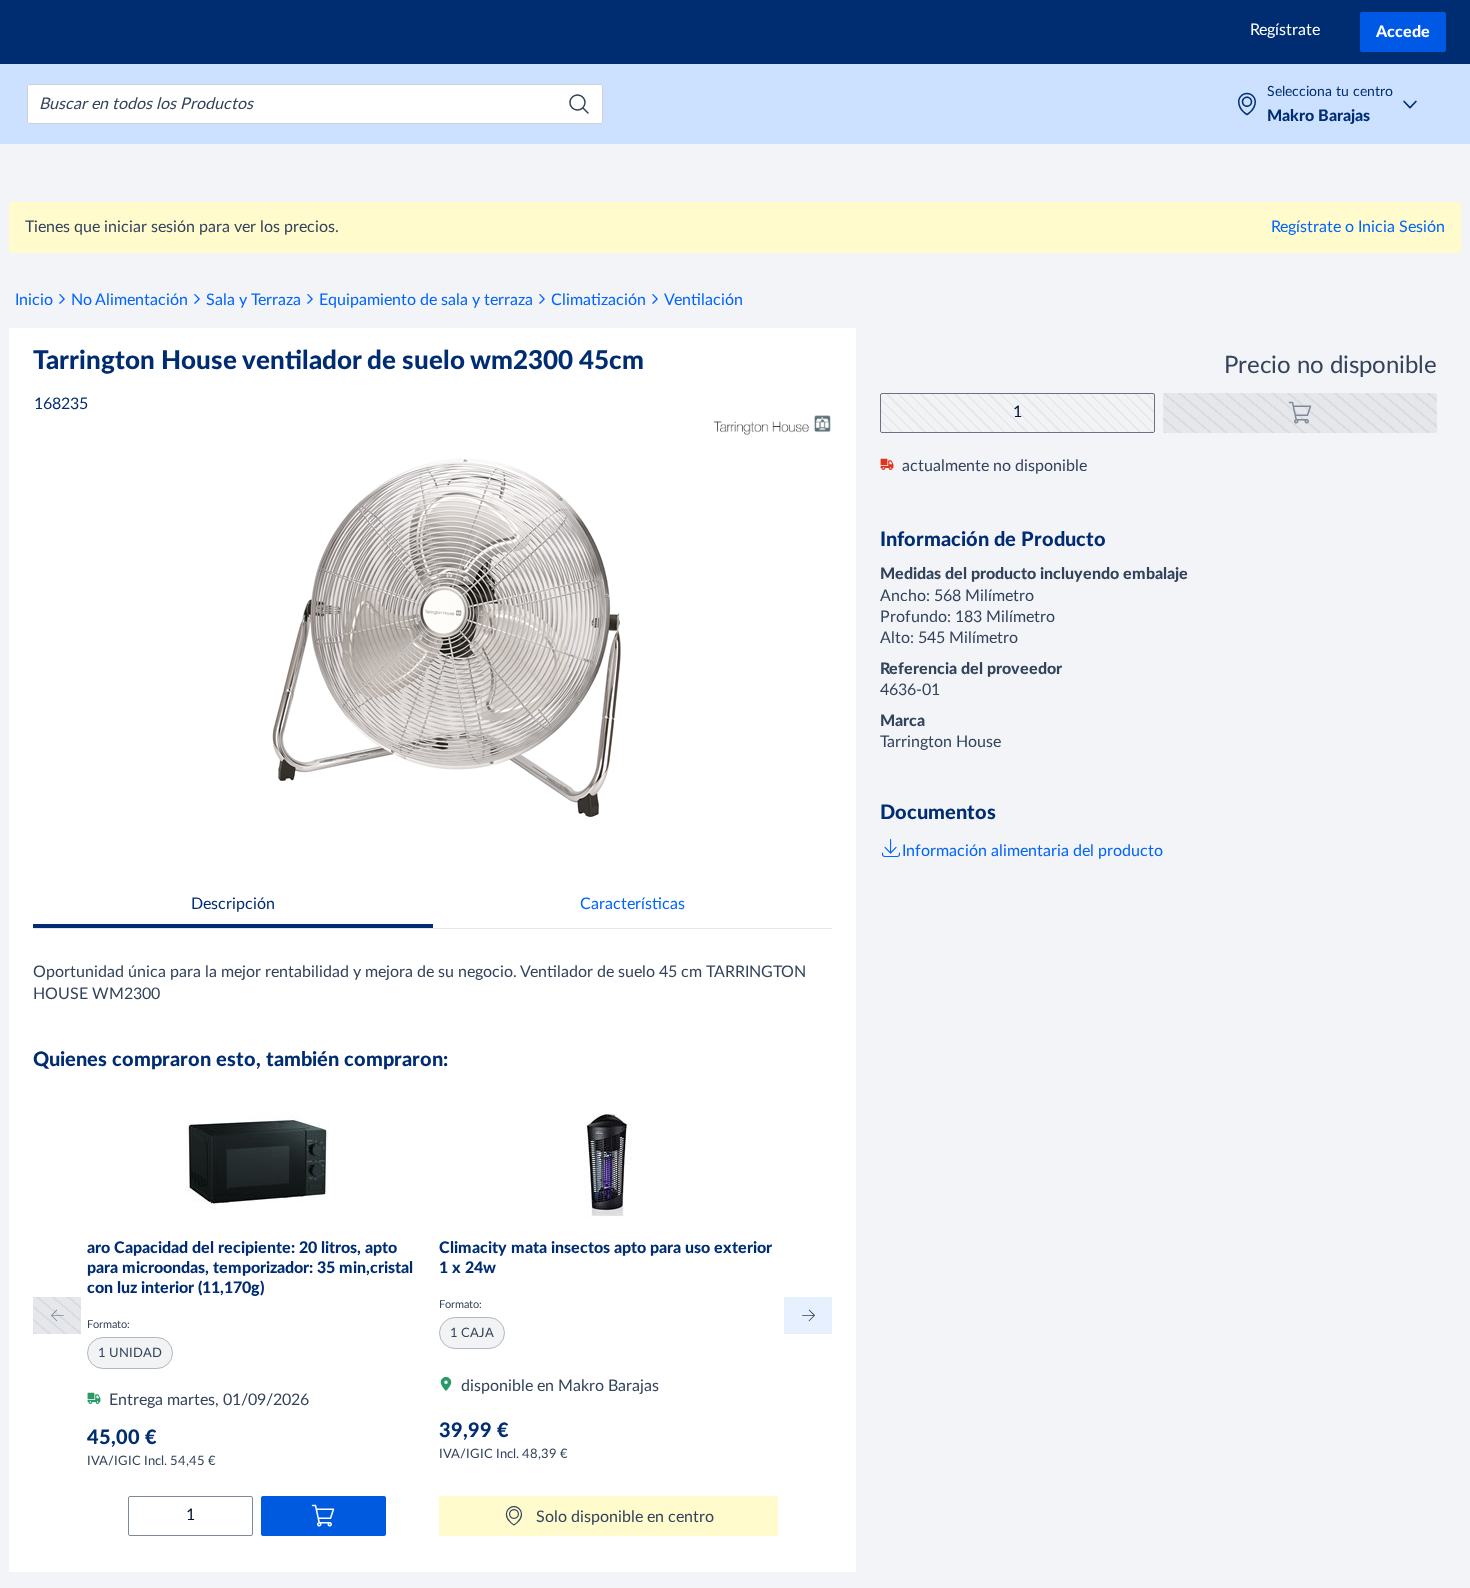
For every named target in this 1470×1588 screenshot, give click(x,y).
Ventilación (703, 300)
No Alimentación (129, 300)
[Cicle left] (57, 1315)
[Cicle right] (808, 1315)
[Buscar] (579, 104)
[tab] (233, 906)
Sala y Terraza (253, 300)
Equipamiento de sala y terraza (426, 300)
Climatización (598, 300)
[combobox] (315, 104)
